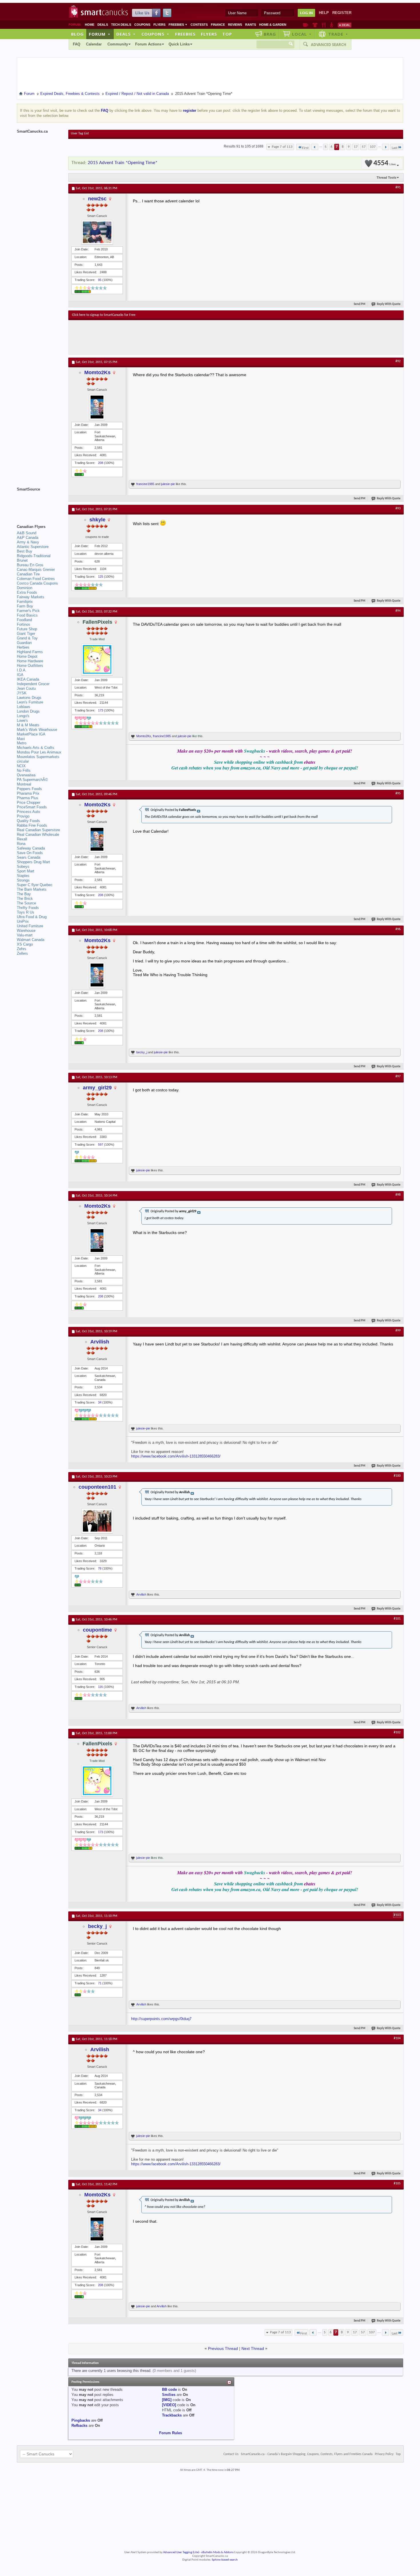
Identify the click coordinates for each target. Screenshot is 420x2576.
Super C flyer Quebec (35, 885)
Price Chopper (29, 802)
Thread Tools (386, 178)
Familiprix (25, 602)
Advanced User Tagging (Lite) (181, 2552)
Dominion (25, 588)
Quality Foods (28, 821)
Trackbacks (172, 2415)
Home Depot (27, 656)
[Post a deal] (345, 25)
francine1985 (145, 484)
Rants (251, 25)
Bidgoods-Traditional (34, 556)
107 (373, 147)
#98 (398, 1195)
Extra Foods (27, 592)
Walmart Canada (31, 940)
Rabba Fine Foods (32, 825)
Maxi (21, 739)
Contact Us (231, 2454)
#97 (398, 1076)
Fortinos (24, 624)
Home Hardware (30, 661)
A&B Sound (27, 533)
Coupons (142, 25)
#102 (397, 1732)
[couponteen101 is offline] (97, 1521)
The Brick (25, 899)
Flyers (159, 25)
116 (100, 1687)
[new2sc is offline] (97, 232)
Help (324, 13)
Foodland (24, 620)
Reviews (235, 25)
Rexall (22, 839)
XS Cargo (25, 944)
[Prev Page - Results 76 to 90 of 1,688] (315, 147)
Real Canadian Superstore (38, 830)
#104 (397, 2038)
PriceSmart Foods (32, 807)
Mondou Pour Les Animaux (39, 752)
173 (101, 710)
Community (118, 44)
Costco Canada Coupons (37, 583)
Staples (23, 876)
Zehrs (22, 949)
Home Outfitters (30, 666)
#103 (397, 1915)
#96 (398, 929)
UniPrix (23, 921)
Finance (218, 25)
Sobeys (23, 867)
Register (342, 13)
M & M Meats (28, 725)
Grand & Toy (27, 638)
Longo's (23, 716)
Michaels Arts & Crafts (36, 748)
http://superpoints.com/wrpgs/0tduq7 (161, 2019)
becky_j (142, 1052)
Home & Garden (273, 25)
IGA (20, 675)
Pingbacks (81, 2420)
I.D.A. (22, 670)
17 (356, 147)
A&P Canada (28, 538)
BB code (169, 2389)
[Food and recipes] (324, 25)
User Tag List (80, 133)
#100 (397, 1476)
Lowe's (22, 720)
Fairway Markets (31, 597)
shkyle (97, 520)
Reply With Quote (389, 304)
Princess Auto (28, 812)
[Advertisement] (177, 337)
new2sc (97, 199)
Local (302, 34)
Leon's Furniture (30, 702)
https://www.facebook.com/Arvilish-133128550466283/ (176, 1456)
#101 (397, 1619)
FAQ (77, 44)
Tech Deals (121, 25)
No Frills (24, 770)
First (305, 148)
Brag (270, 34)
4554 (385, 163)
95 (100, 280)
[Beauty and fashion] (315, 25)
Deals (103, 25)
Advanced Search (329, 45)
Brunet (22, 560)
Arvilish (100, 1342)
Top (227, 34)
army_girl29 (97, 1088)
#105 (397, 2184)
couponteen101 (97, 1487)
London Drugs (28, 711)
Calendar (94, 44)
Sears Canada (29, 857)
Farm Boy (25, 606)
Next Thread (253, 2348)
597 (101, 1145)
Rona (21, 844)
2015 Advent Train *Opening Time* (123, 163)
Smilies (169, 2395)
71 (100, 1983)
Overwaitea (26, 775)
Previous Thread (223, 2348)
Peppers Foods (29, 789)
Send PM (360, 304)
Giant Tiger (26, 634)
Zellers (22, 953)
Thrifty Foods (28, 908)
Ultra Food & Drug (32, 917)
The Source (26, 903)
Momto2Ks (97, 372)
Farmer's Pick (28, 611)
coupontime (97, 1630)
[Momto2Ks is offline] (97, 407)
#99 (398, 1331)
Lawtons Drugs (29, 698)
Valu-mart (25, 935)
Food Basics (27, 615)
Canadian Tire (28, 574)
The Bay (24, 894)
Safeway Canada (31, 848)
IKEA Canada (28, 679)
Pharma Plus (28, 798)
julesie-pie (168, 484)
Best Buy (25, 551)
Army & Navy (28, 542)
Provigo (23, 816)
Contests (199, 25)
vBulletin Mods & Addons (217, 2552)
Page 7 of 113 (282, 147)
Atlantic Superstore (33, 547)
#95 (398, 793)
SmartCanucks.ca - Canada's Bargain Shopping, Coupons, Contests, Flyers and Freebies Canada (307, 2454)
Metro (22, 743)
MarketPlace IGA (31, 734)
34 (100, 1402)
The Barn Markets (32, 889)
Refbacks (79, 2426)
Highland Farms (30, 652)
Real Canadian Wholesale (38, 835)
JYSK (22, 693)
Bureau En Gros (30, 565)
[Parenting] (332, 25)
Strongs (23, 880)
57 (364, 147)
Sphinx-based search (225, 2560)
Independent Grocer (33, 684)
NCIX (21, 766)
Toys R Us (26, 912)
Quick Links (179, 44)
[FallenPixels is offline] (97, 659)
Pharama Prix (28, 793)
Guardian (24, 643)
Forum (100, 34)
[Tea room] (306, 25)
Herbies (23, 647)
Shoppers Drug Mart (33, 862)
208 (101, 463)
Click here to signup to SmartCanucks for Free (104, 315)
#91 (398, 188)
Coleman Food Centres (36, 579)
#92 (398, 361)
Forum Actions (148, 44)
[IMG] (167, 2400)
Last (395, 148)
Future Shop (27, 629)
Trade (338, 34)
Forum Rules (171, 2433)
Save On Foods (30, 853)
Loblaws (24, 707)
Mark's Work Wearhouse (37, 730)
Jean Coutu (26, 688)
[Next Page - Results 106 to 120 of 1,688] (386, 147)
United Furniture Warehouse (30, 928)
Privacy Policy (384, 2454)
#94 (398, 611)
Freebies (178, 25)
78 (100, 1568)
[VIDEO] (169, 2405)
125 (101, 577)
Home (90, 25)
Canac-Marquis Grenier (36, 570)
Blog (77, 34)
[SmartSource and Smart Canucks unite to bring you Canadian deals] (40, 502)
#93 (398, 509)
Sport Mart (26, 871)
